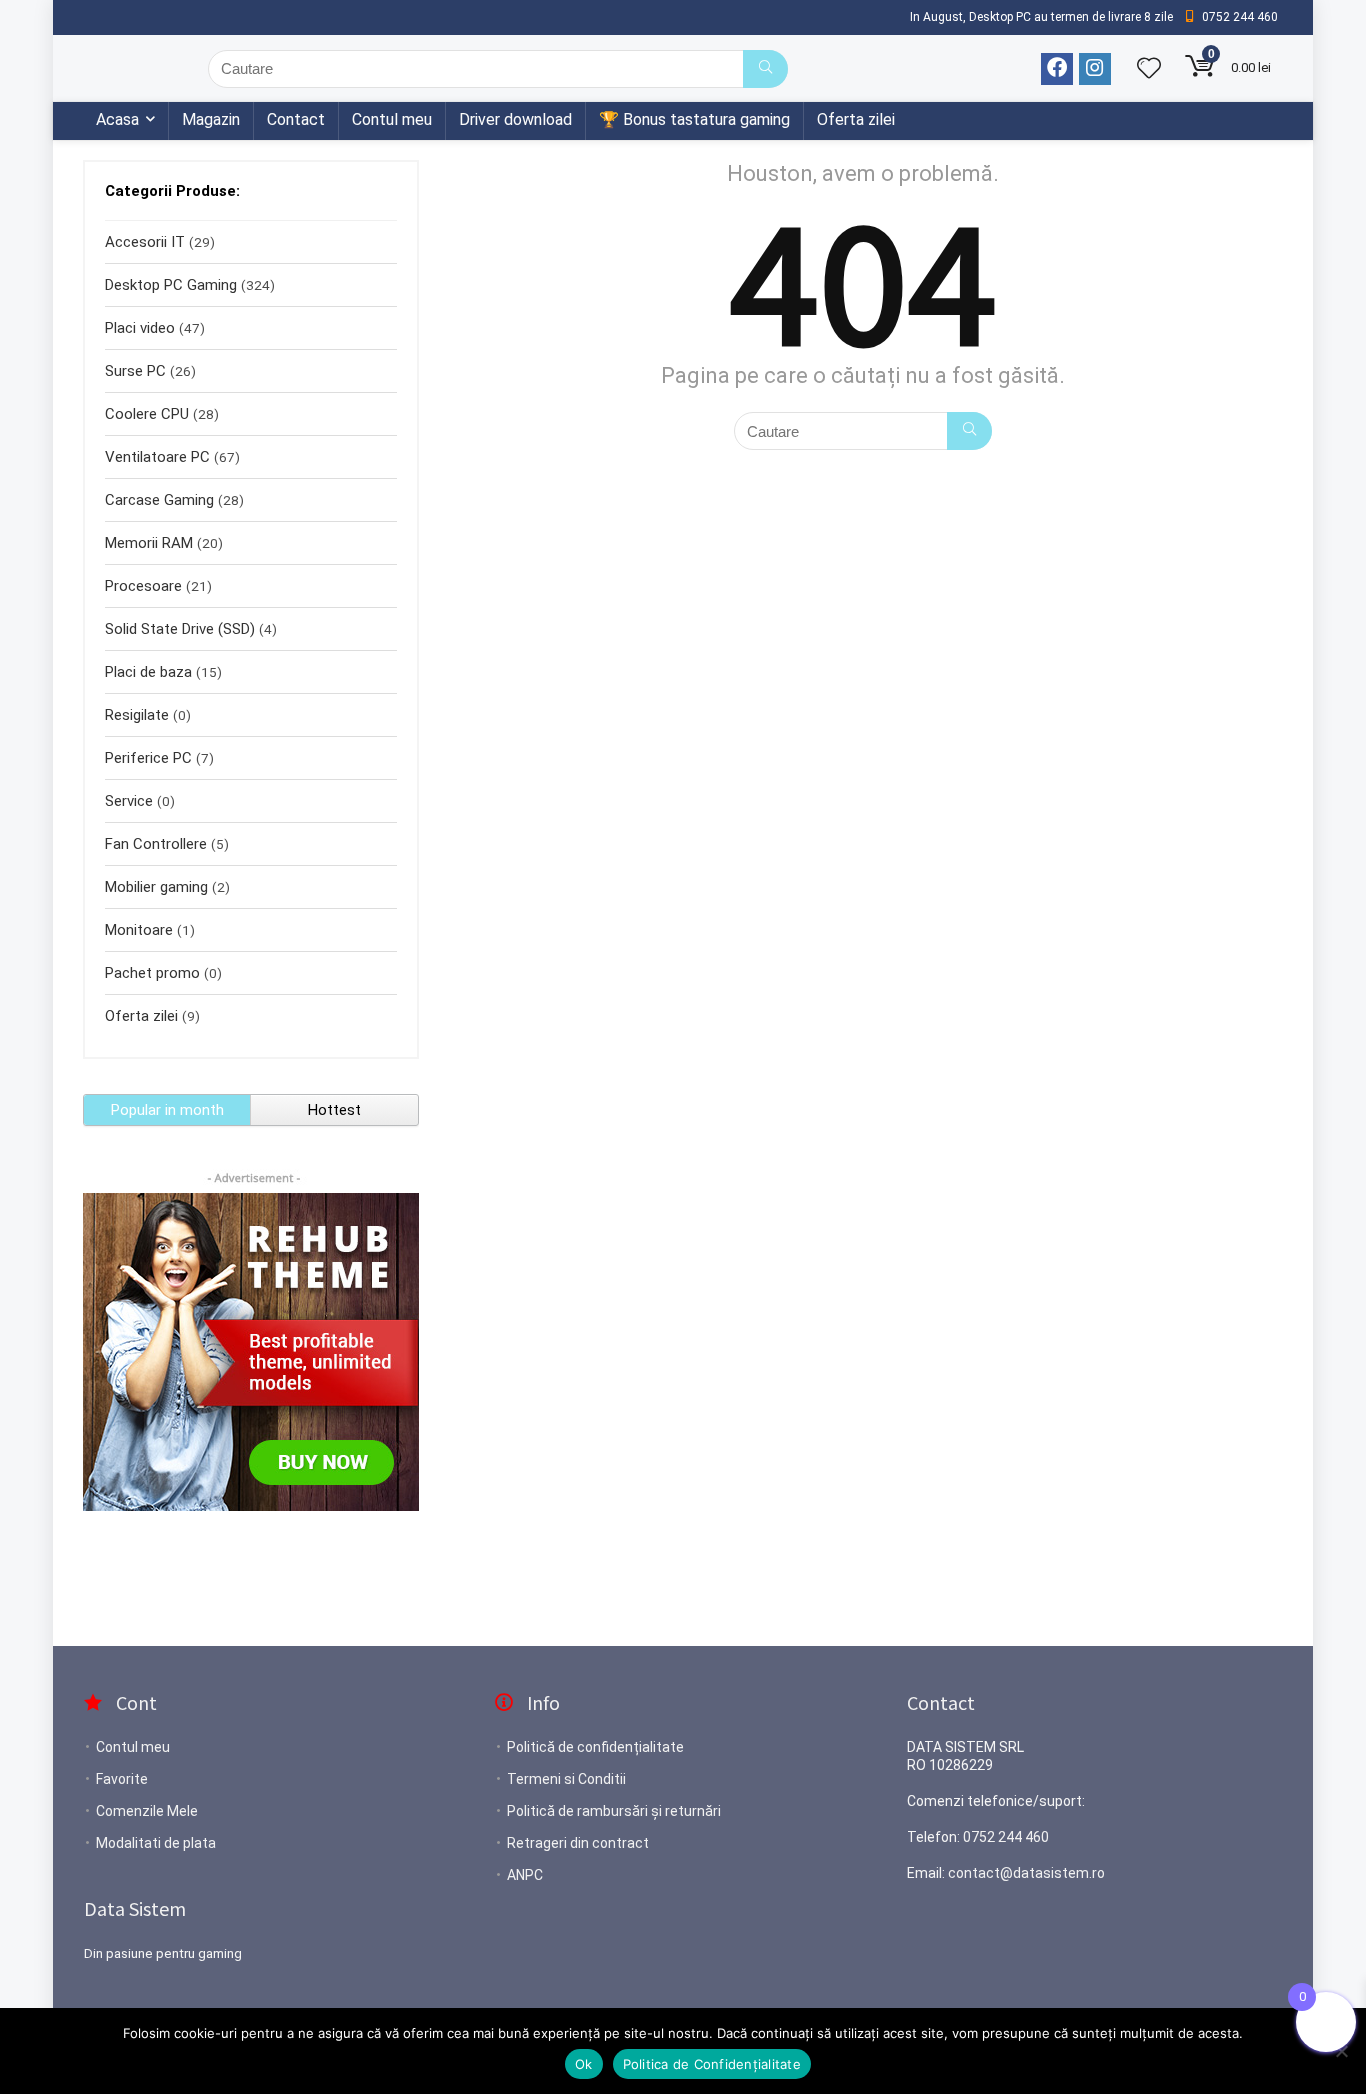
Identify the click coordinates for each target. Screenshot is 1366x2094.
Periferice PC (148, 758)
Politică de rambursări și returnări (614, 1811)
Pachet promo (152, 973)
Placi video (140, 328)
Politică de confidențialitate (595, 1747)
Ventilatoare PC (157, 457)
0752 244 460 (1006, 1837)
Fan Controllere (156, 844)
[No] (1341, 2051)
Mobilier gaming (156, 887)
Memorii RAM (149, 543)
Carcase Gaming (159, 500)
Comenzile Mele (147, 1811)
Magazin (211, 119)
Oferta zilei (856, 119)
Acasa (117, 119)
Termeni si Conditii (566, 1779)
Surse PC (135, 371)
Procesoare (143, 586)
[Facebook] (1057, 69)
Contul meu (392, 119)
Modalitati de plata (156, 1843)
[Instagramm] (1095, 69)
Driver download (515, 119)
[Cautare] (765, 69)
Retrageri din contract (578, 1843)
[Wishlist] (1149, 70)
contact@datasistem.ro (1026, 1873)
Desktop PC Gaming (171, 285)
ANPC (525, 1875)
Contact (296, 119)
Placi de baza (148, 672)
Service (129, 801)
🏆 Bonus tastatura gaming (694, 119)
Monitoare (139, 930)
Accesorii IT (145, 242)
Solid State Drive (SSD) (180, 629)
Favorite (122, 1779)
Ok (584, 2064)
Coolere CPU (147, 414)
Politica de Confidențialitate (712, 2064)
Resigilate (137, 715)
